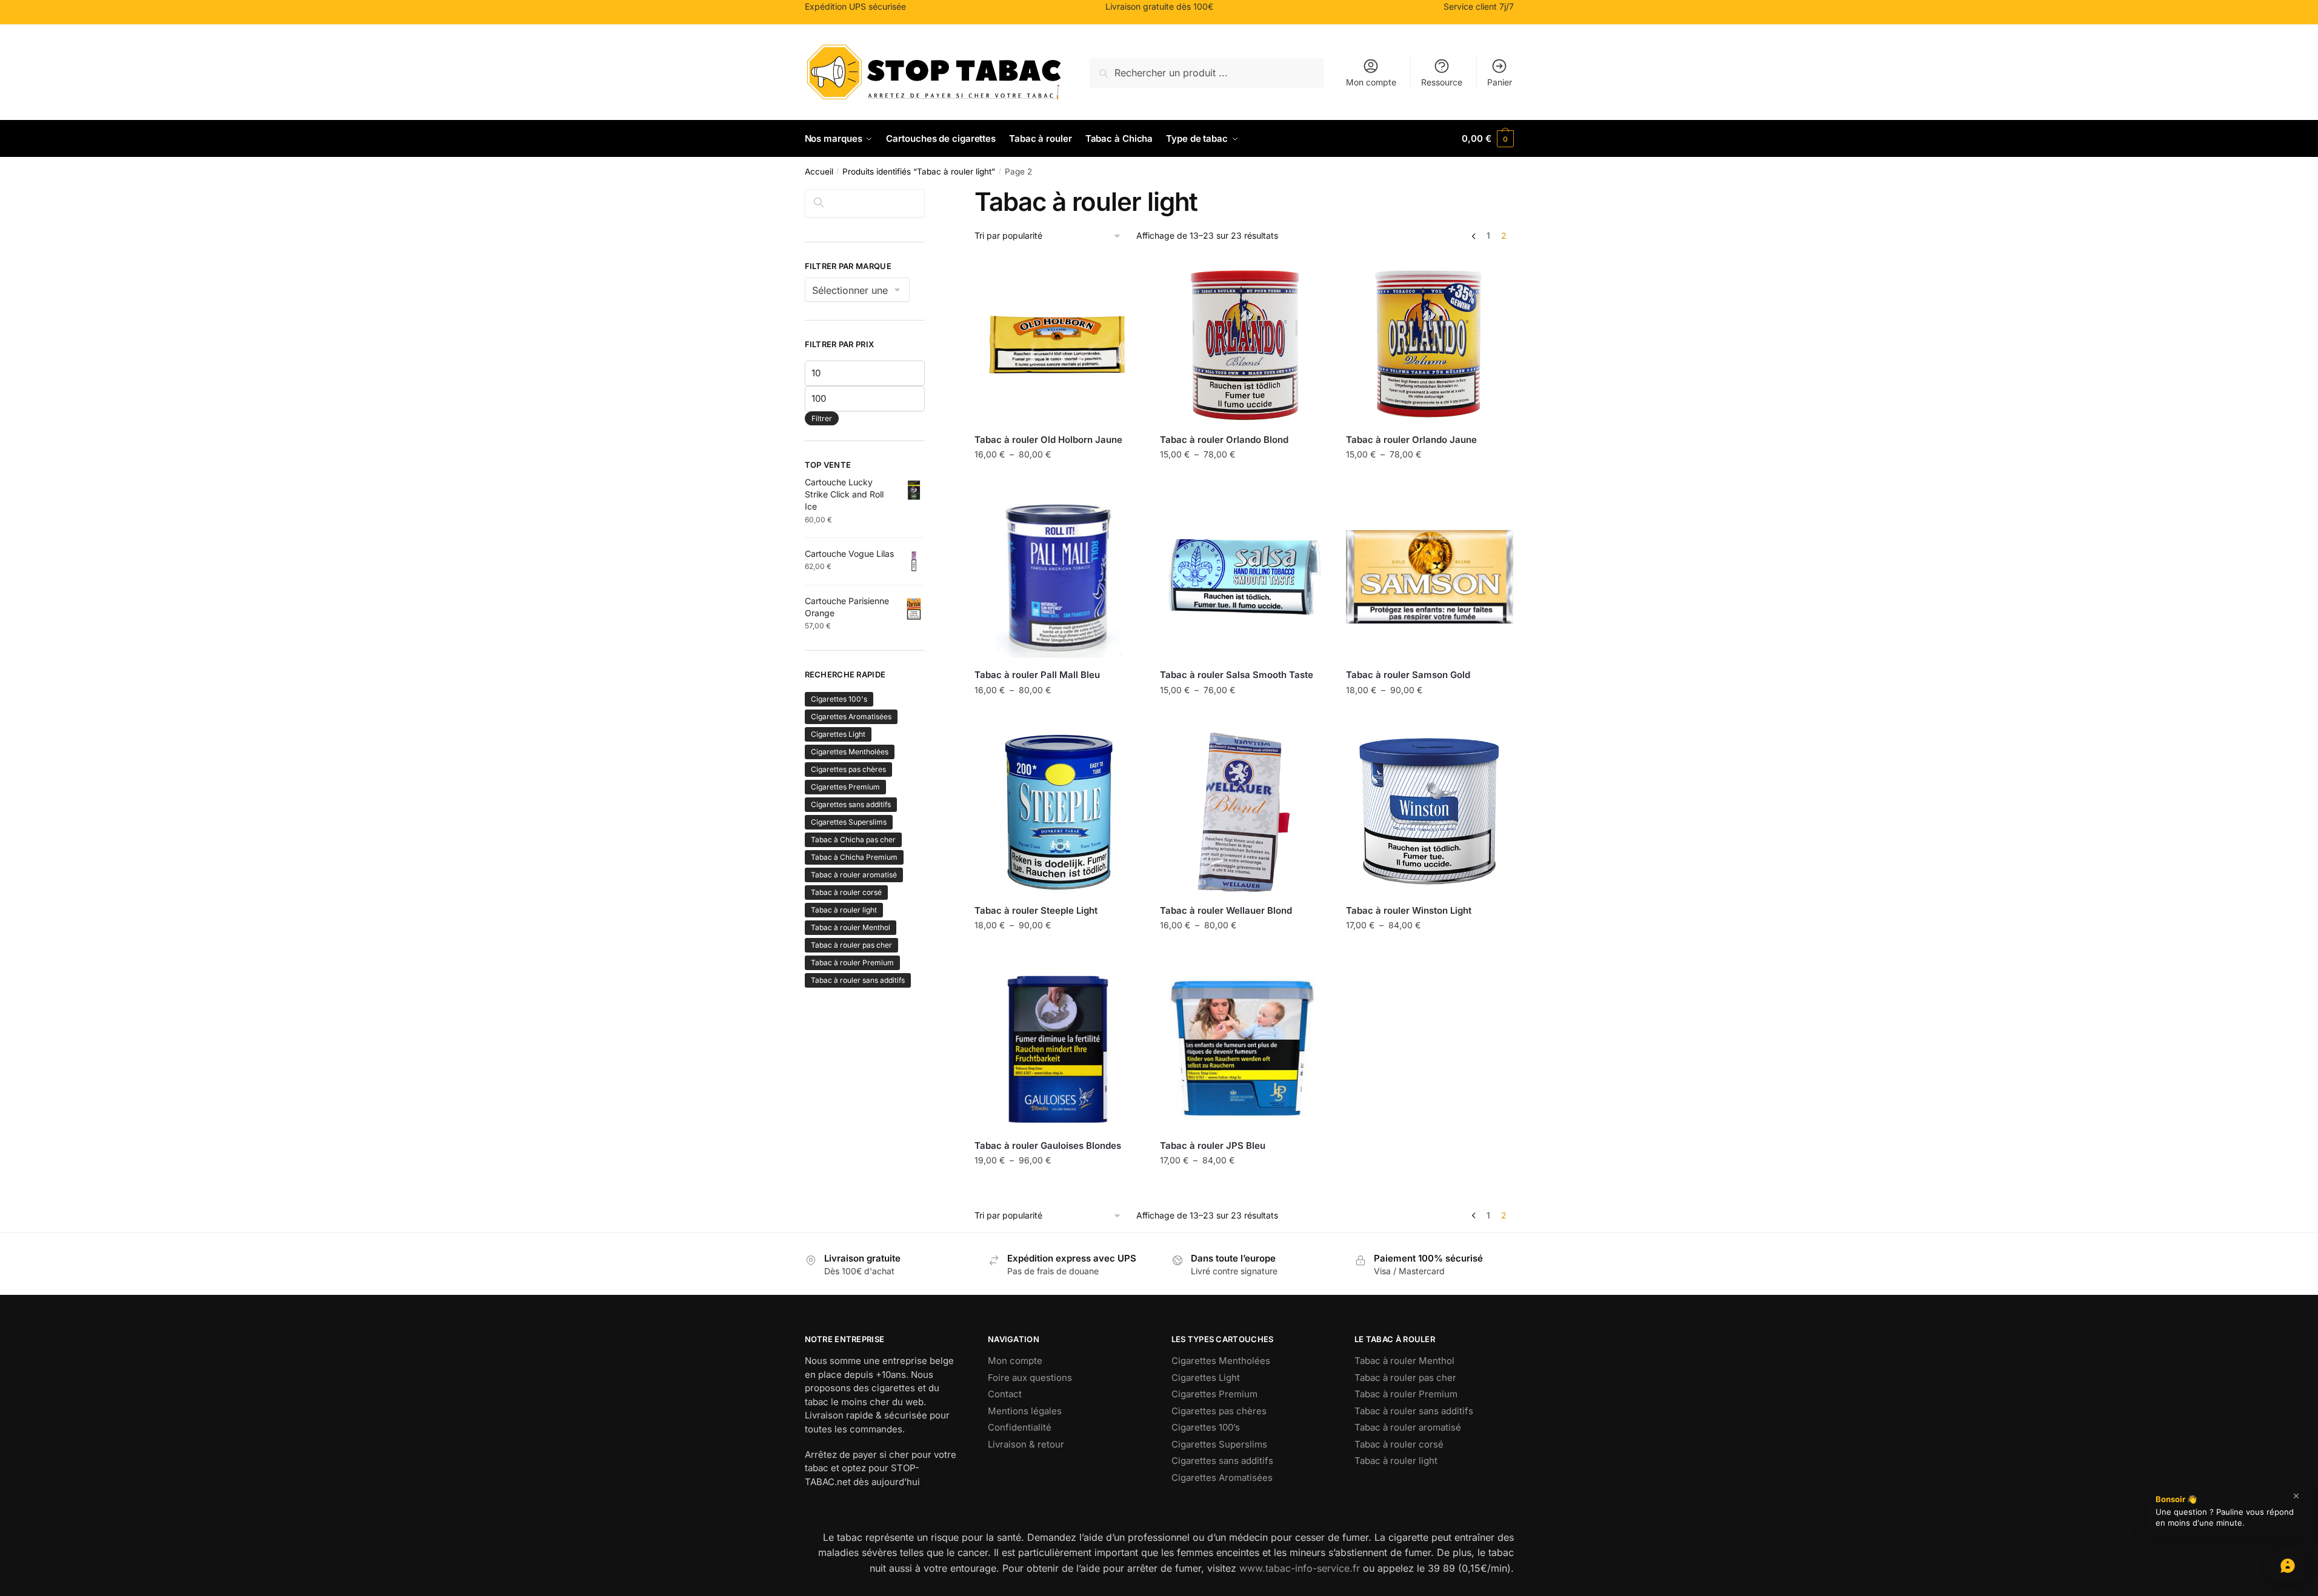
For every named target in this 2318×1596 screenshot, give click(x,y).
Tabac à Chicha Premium (854, 857)
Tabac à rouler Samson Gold (1408, 675)
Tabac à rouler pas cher (851, 945)
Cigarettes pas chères (848, 769)
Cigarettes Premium (845, 787)
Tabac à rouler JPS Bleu (1213, 1145)
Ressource (1442, 82)
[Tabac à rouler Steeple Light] (1058, 812)
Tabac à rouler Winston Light (1409, 910)
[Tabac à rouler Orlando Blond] (1244, 342)
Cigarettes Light (838, 734)
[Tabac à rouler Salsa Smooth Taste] (1244, 577)
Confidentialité (1020, 1427)
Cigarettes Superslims (849, 822)
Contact (1005, 1394)
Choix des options (1058, 481)
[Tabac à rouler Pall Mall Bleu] (1058, 577)
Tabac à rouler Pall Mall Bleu (1037, 675)
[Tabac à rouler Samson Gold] (1430, 577)
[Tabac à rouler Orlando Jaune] (1430, 342)
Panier (1500, 82)
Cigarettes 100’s (1206, 1427)
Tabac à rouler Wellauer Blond (1226, 910)
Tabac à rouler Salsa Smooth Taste (1237, 675)
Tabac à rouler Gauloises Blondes (1048, 1145)
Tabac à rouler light (844, 910)
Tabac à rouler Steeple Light (1036, 910)
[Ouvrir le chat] (2288, 1566)
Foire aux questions (1030, 1378)
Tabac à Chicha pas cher (853, 840)
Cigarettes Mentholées (850, 752)
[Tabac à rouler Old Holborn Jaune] (1058, 342)
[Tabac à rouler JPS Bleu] (1244, 1048)
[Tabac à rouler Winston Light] (1430, 812)
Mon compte (1371, 82)
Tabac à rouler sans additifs (858, 980)
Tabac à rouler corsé (846, 892)
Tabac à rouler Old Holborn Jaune (1048, 440)
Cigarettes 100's (839, 699)
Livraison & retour (1026, 1444)
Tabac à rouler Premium (852, 963)
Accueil (819, 171)
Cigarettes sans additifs (851, 804)
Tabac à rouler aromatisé (854, 875)
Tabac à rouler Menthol (851, 927)
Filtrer (822, 418)
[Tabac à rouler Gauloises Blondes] (1058, 1048)
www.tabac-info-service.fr (1300, 1568)
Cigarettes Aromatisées (851, 717)
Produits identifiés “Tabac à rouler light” (919, 171)
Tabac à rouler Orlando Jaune (1411, 440)
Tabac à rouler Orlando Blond (1224, 440)
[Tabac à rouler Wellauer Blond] (1244, 812)
